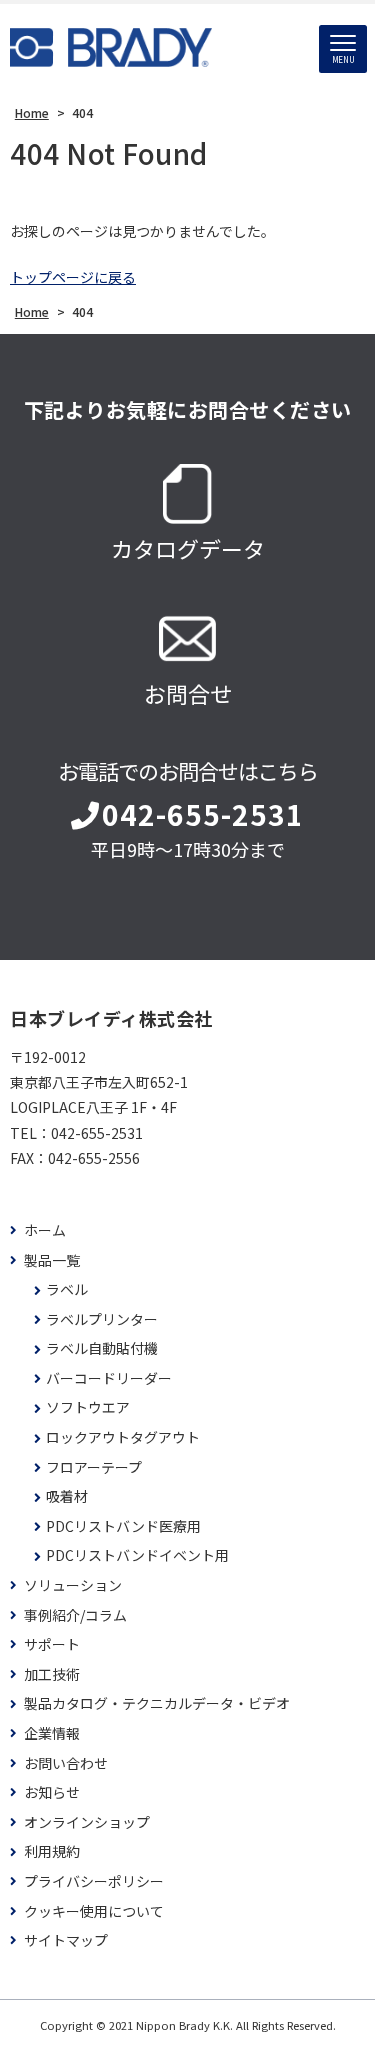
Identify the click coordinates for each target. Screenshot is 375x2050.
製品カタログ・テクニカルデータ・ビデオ (157, 1703)
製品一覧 (52, 1260)
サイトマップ (66, 1940)
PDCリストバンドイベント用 (137, 1555)
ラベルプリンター (102, 1319)
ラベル (67, 1289)
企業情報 (52, 1733)
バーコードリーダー (109, 1378)
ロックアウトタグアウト (123, 1437)
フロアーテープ (94, 1467)
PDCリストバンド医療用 (123, 1526)
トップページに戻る (73, 277)
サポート (52, 1644)
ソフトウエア (88, 1407)
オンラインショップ (87, 1822)
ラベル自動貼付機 (102, 1348)
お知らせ (52, 1792)
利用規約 (52, 1851)
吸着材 (67, 1496)
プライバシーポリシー (94, 1881)
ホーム (45, 1230)
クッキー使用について (94, 1911)
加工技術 (52, 1674)
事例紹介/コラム (75, 1615)
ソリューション (73, 1585)
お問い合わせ (66, 1763)
